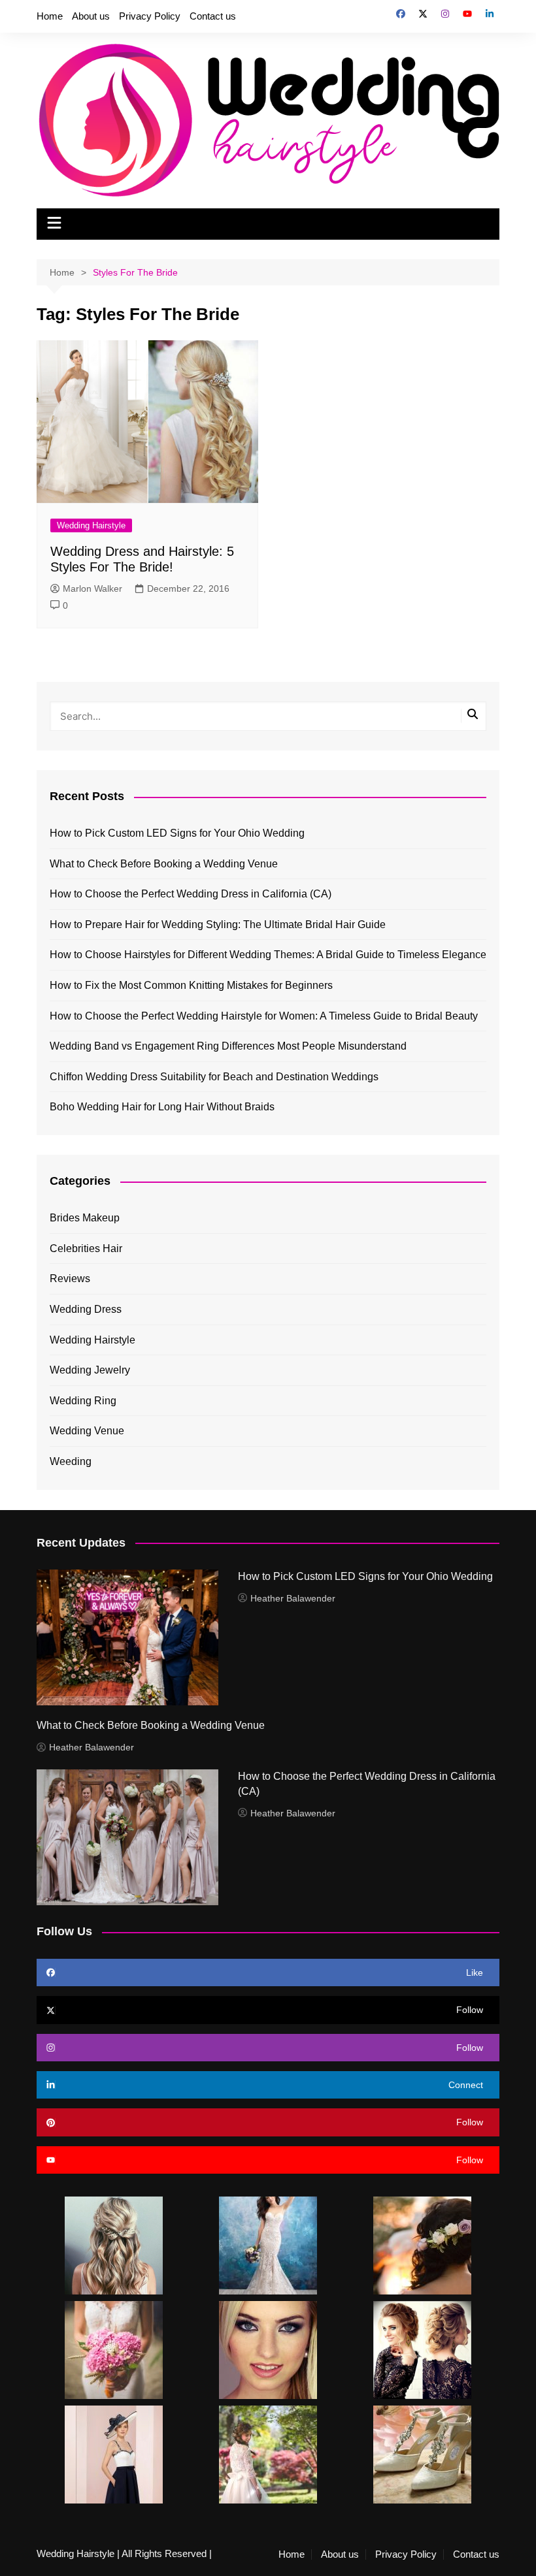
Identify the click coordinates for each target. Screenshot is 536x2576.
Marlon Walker (92, 588)
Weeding (71, 1461)
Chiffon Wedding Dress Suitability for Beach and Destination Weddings (214, 1077)
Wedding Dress (86, 1309)
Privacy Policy (150, 16)
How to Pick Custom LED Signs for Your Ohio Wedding (177, 833)
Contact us (213, 16)
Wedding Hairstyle (91, 525)
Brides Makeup (85, 1218)
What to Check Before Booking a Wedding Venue (164, 864)
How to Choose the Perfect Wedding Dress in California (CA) (191, 894)
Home (50, 16)
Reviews (70, 1279)
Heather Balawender (293, 1598)
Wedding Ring (83, 1401)
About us (91, 16)
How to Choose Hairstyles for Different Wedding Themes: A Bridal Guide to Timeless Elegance (268, 955)
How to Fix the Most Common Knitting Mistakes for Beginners (191, 985)
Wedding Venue (87, 1431)
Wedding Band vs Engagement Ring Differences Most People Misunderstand (228, 1046)
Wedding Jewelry (90, 1370)
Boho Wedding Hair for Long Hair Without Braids (162, 1107)
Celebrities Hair (86, 1248)
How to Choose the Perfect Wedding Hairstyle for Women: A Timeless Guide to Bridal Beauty (264, 1016)
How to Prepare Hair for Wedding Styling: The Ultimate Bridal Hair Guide (218, 925)
